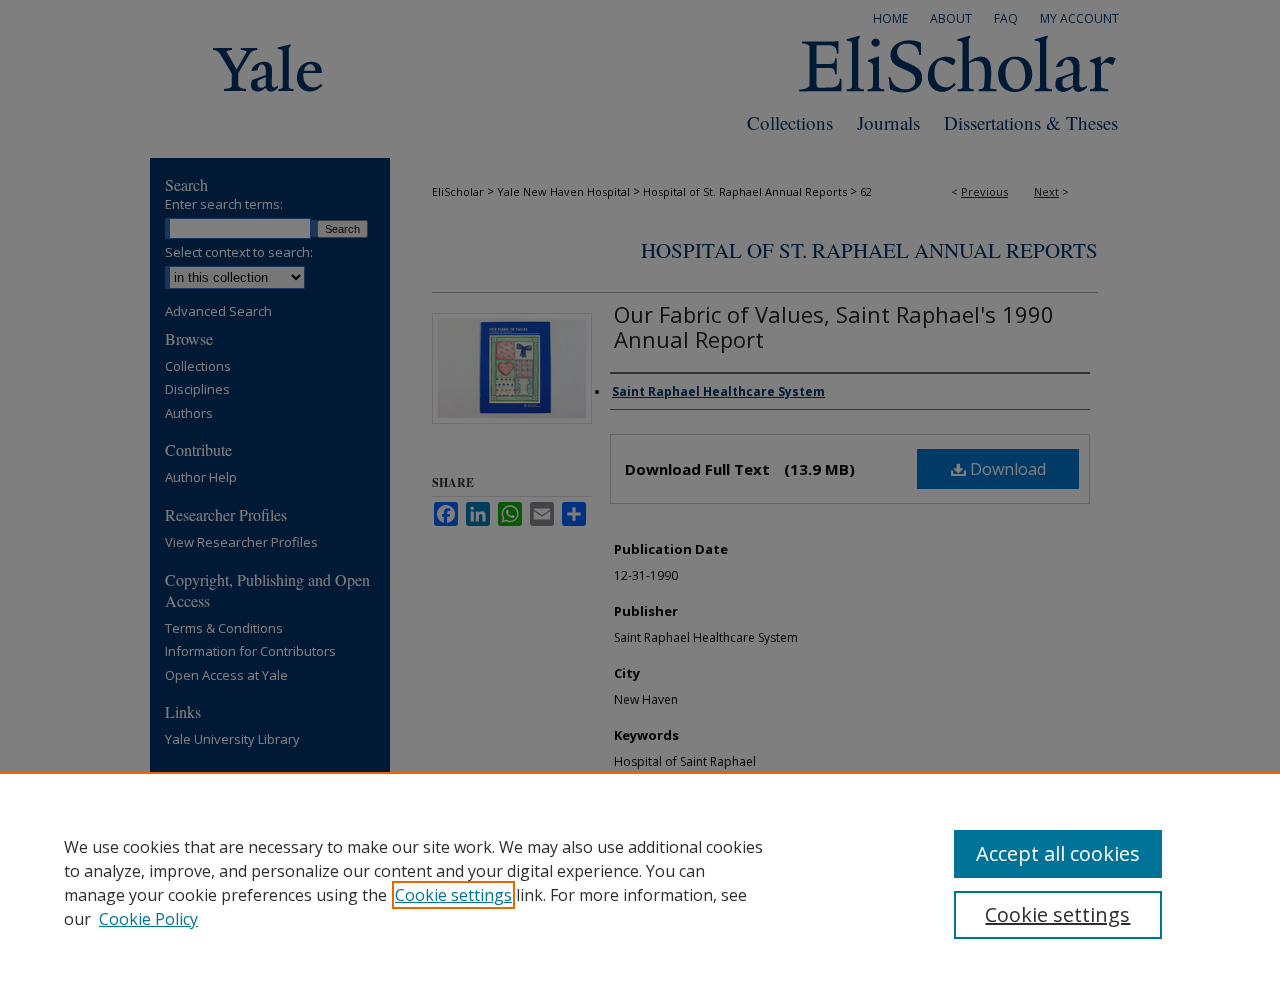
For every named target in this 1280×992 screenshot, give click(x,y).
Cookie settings (453, 895)
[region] (640, 882)
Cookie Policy (148, 919)
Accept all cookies (1058, 853)
